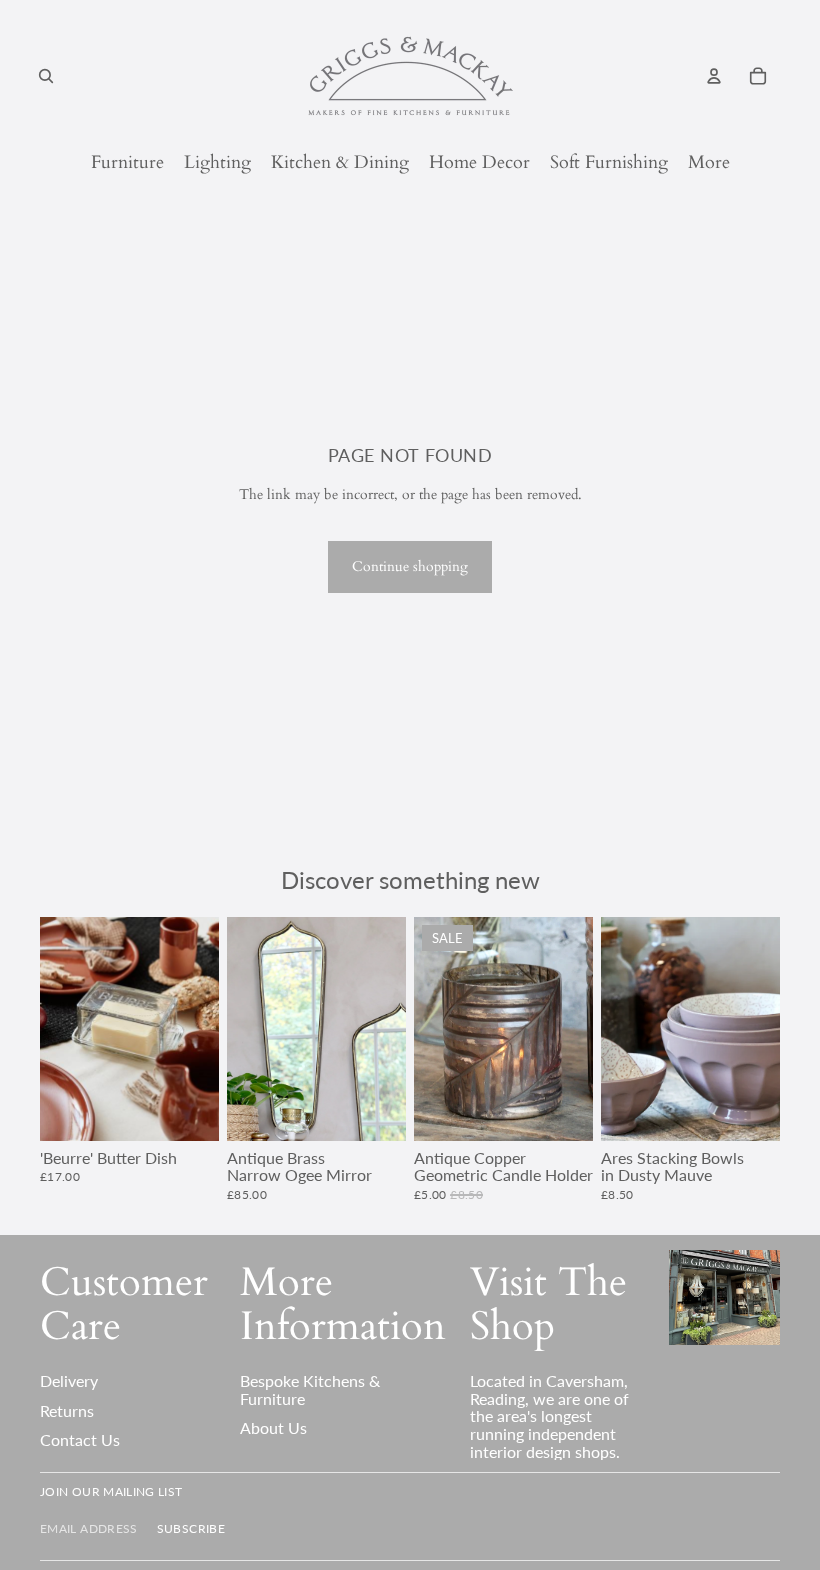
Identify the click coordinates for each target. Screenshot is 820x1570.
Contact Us (80, 1439)
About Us (273, 1427)
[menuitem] (709, 163)
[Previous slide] (55, 1029)
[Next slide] (203, 1029)
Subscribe (191, 1528)
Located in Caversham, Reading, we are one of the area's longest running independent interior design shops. (549, 1415)
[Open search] (46, 76)
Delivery (69, 1380)
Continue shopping (410, 566)
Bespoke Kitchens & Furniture (310, 1389)
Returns (67, 1410)
